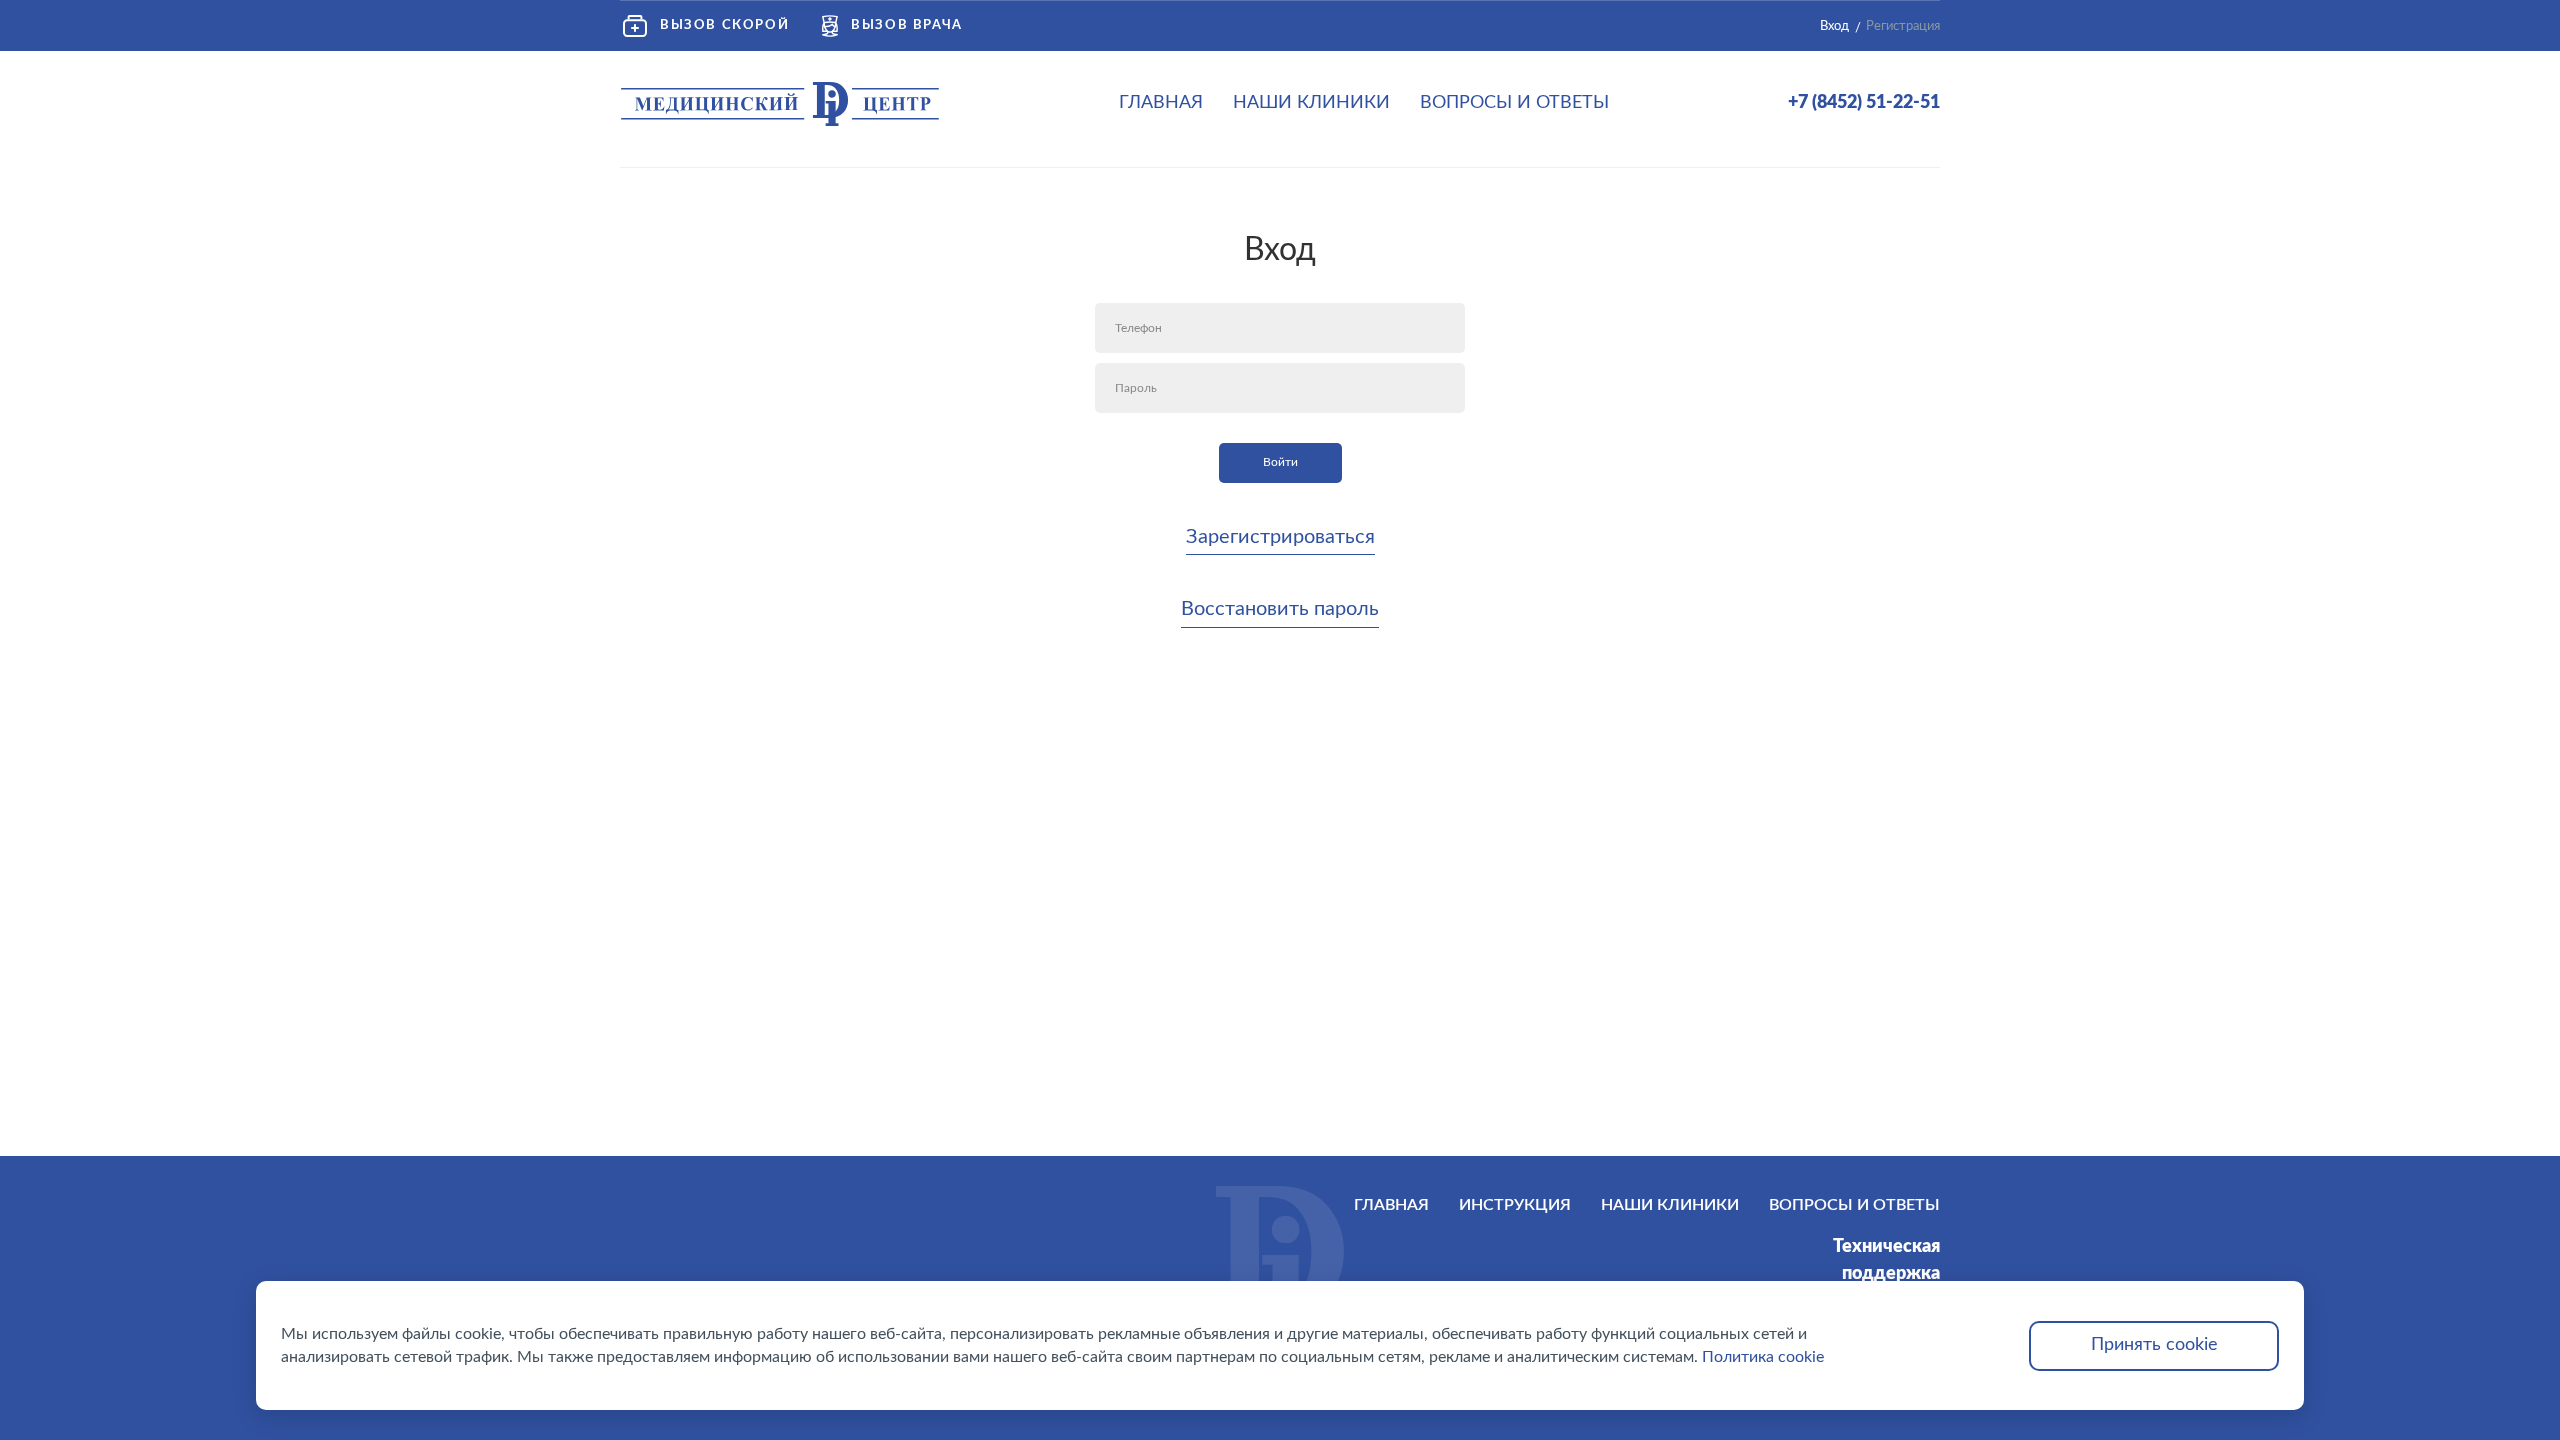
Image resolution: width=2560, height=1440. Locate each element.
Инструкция (1515, 1205)
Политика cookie (1763, 1357)
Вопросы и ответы (1514, 103)
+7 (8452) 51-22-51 (1864, 103)
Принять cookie (2154, 1345)
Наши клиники (1311, 103)
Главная (1161, 103)
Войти (1280, 462)
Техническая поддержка (1886, 1260)
